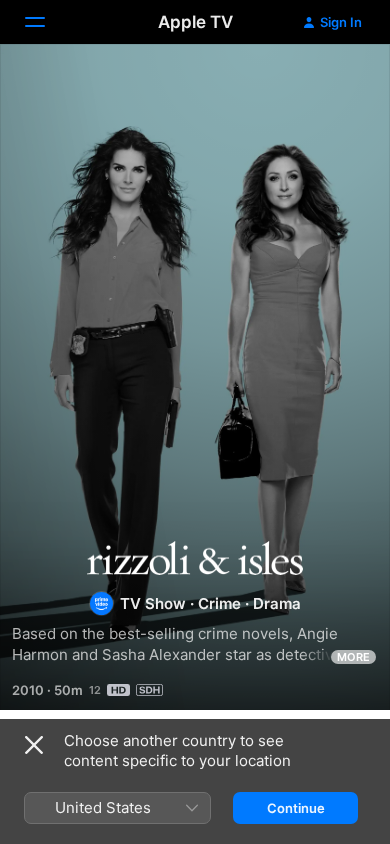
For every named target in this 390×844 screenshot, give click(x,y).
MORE (353, 657)
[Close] (34, 745)
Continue (296, 808)
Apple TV (195, 22)
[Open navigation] (47, 22)
